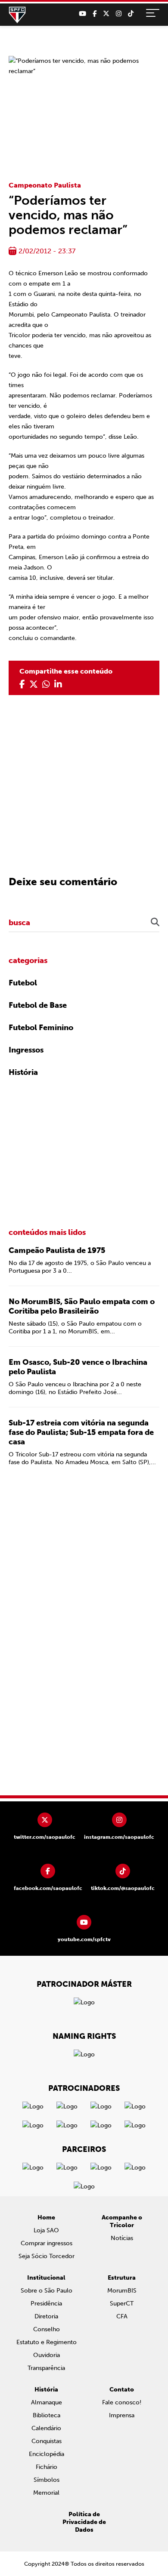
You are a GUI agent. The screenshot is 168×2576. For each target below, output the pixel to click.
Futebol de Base (38, 1005)
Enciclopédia (47, 2454)
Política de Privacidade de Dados (84, 2522)
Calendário (46, 2428)
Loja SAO (46, 2230)
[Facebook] (95, 14)
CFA (122, 2316)
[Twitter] (106, 14)
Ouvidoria (47, 2355)
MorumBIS (122, 2291)
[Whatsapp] (46, 684)
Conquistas (47, 2441)
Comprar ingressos (47, 2243)
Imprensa (122, 2415)
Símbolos (47, 2480)
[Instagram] (119, 14)
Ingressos (26, 1050)
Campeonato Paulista (45, 185)
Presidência (46, 2304)
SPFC (17, 15)
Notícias (122, 2238)
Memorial (46, 2493)
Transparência (46, 2368)
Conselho (47, 2329)
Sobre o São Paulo (47, 2291)
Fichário (47, 2467)
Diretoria (46, 2316)
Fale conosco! (122, 2402)
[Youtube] (82, 14)
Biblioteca (47, 2415)
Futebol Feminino (41, 1028)
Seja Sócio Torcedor (47, 2256)
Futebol (23, 983)
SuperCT (122, 2304)
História (23, 1072)
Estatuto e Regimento (47, 2342)
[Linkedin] (58, 684)
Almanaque (47, 2402)
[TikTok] (131, 14)
